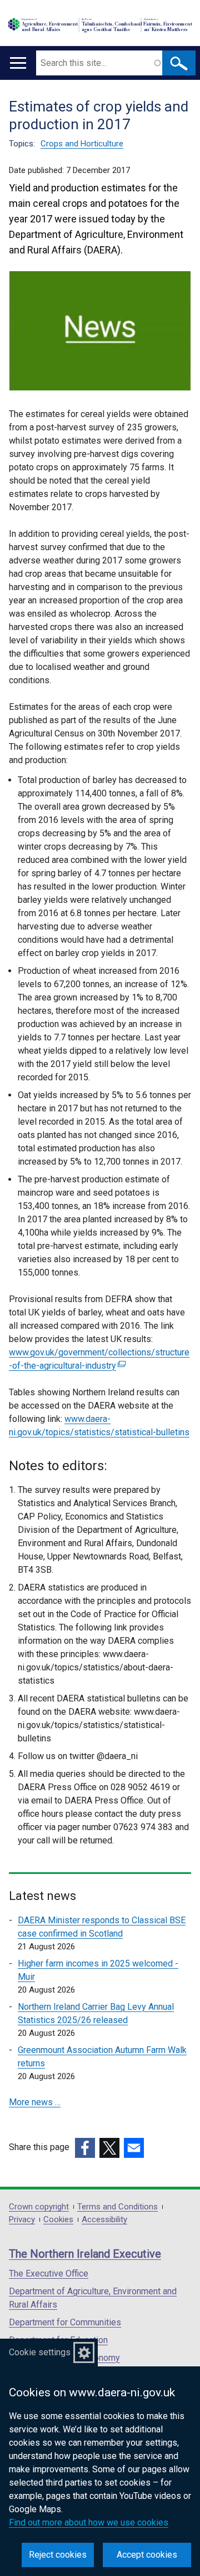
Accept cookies (147, 2555)
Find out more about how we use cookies (89, 2522)
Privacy (22, 2220)
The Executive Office (49, 2273)
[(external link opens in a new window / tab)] (85, 2148)
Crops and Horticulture (82, 144)
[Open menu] (18, 63)
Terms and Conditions (117, 2207)
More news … (35, 2102)
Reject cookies (58, 2555)
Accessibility (104, 2220)
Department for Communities (65, 2322)
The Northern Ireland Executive (85, 2254)
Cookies (58, 2220)
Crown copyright (39, 2207)
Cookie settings (40, 2352)
